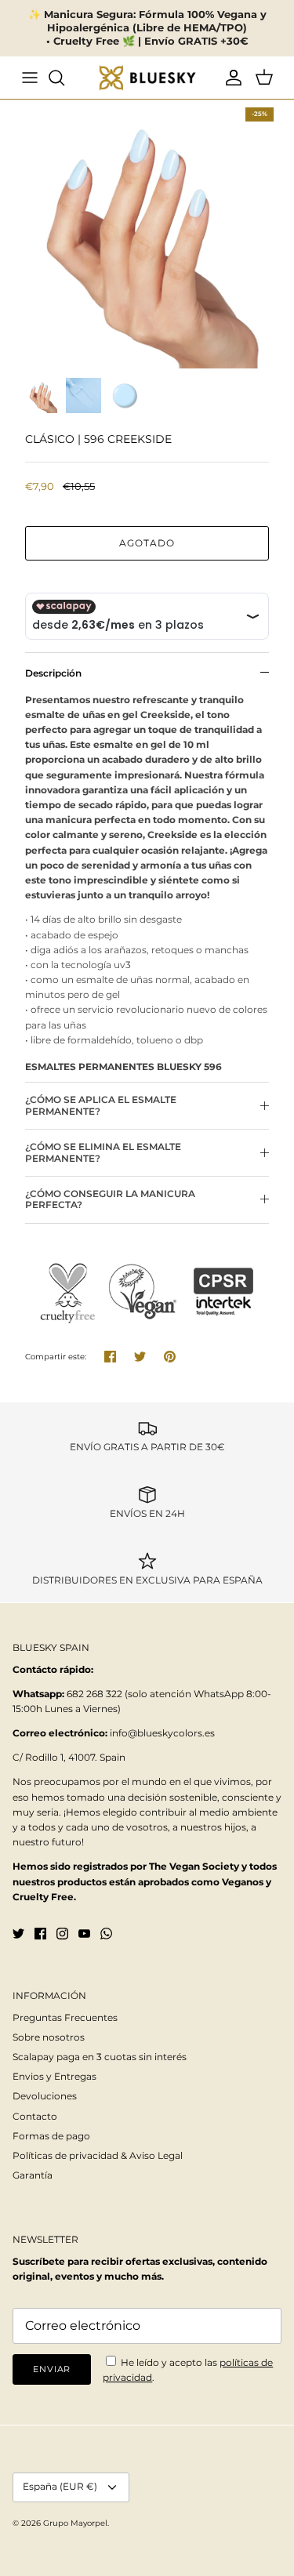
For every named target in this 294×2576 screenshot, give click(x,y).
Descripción (53, 673)
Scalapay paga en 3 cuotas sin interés (100, 2057)
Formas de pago (51, 2136)
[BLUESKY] (147, 78)
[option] (147, 234)
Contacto (35, 2116)
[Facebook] (40, 1934)
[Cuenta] (230, 78)
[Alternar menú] (30, 78)
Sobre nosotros (49, 2037)
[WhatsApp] (106, 1934)
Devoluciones (45, 2096)
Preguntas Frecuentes (65, 2017)
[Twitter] (18, 1934)
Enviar (52, 2369)
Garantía (33, 2175)
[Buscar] (64, 78)
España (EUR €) (60, 2486)
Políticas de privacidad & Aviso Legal (98, 2155)
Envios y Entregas (54, 2076)
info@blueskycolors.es (162, 1733)
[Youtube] (84, 1934)
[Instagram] (62, 1934)
